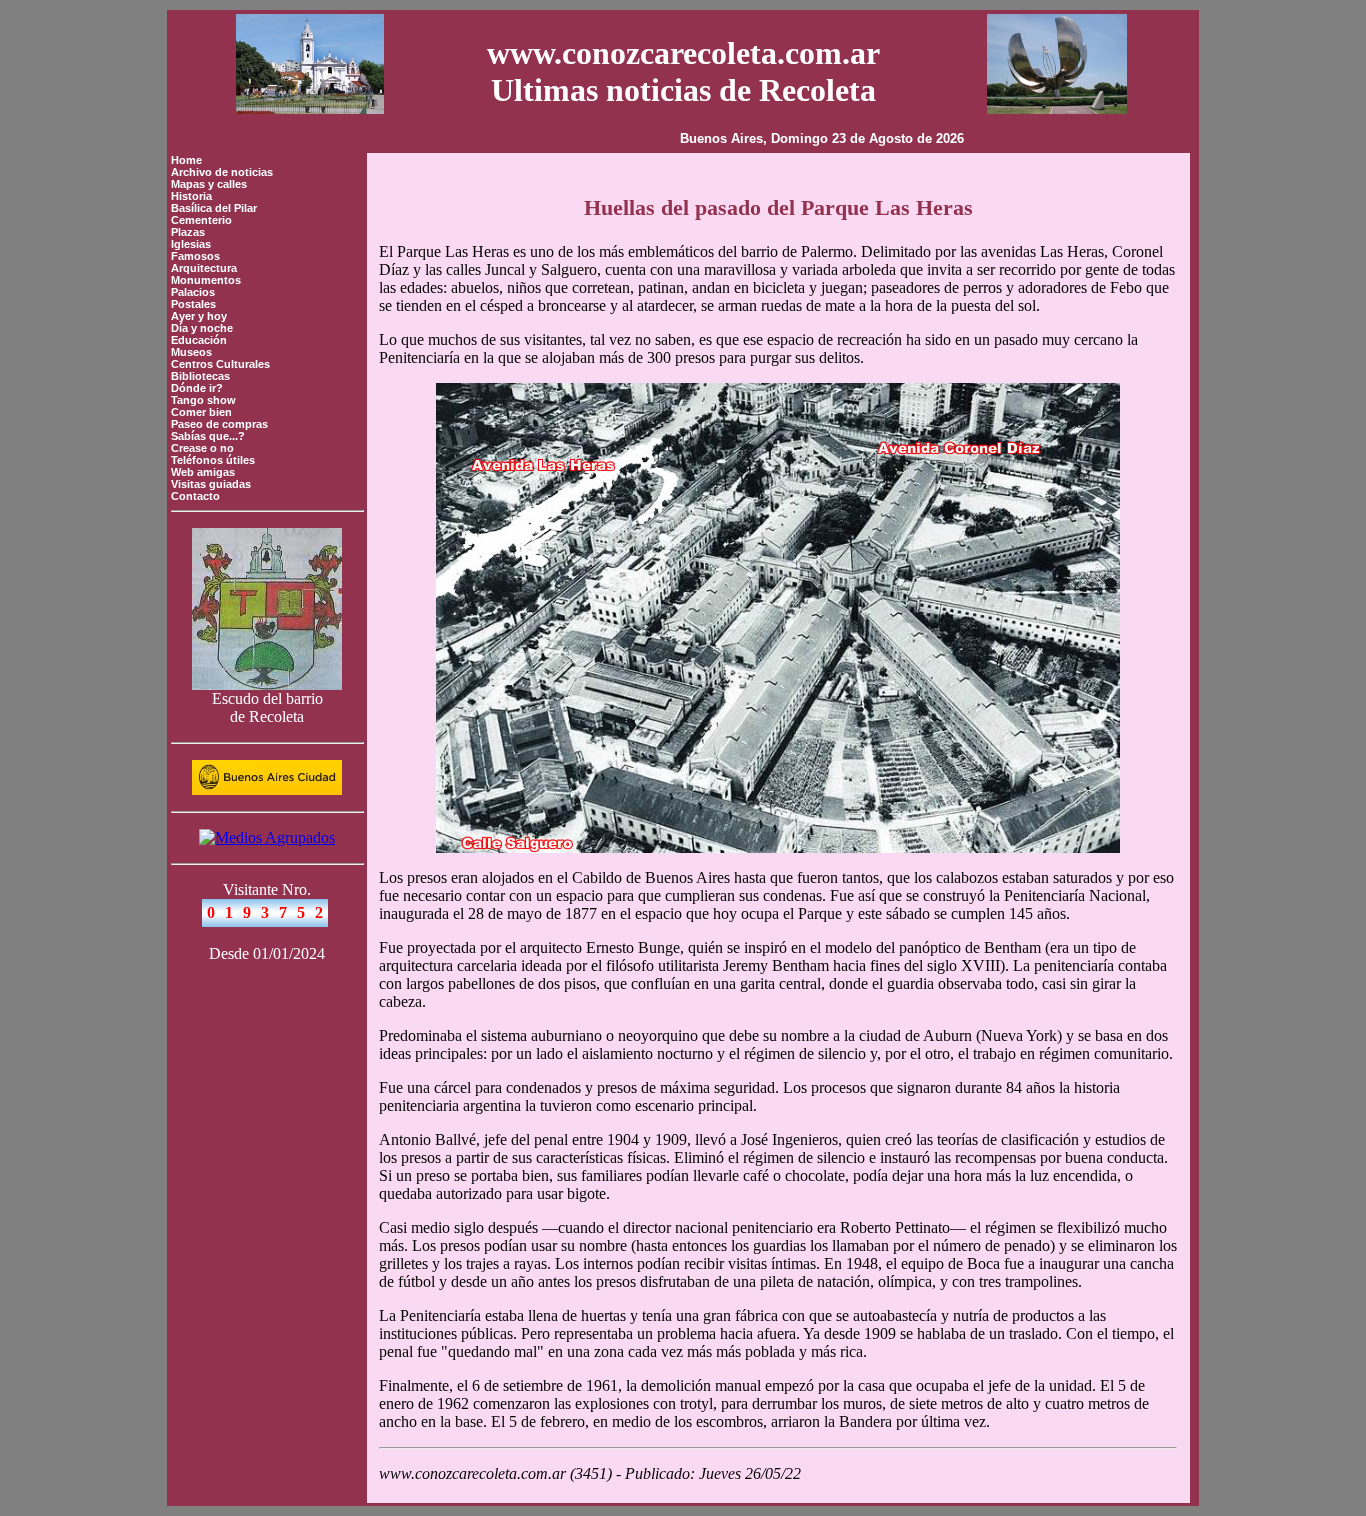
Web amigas (203, 472)
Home (186, 160)
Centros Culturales (220, 364)
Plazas (188, 232)
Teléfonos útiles (213, 460)
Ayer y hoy (199, 316)
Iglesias (191, 244)
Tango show (203, 400)
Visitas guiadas (211, 484)
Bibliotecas (200, 376)
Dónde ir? (197, 388)
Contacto (195, 496)
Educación (199, 340)
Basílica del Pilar (214, 208)
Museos (191, 352)
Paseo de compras (219, 424)
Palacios (193, 292)
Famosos (195, 256)
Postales (193, 304)
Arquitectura (204, 268)
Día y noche (202, 328)
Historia (191, 196)
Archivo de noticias (222, 172)
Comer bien (201, 412)
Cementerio (201, 220)
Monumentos (206, 280)
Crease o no (202, 448)
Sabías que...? (208, 436)
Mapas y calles (209, 184)
